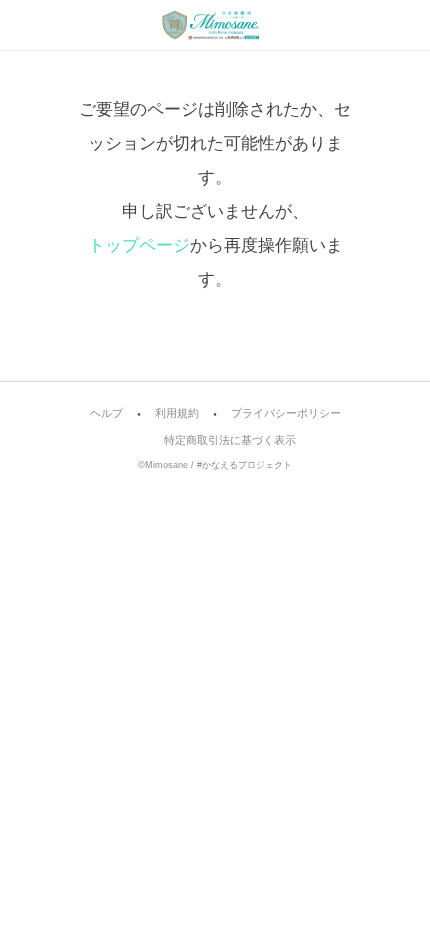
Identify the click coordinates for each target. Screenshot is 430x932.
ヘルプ (106, 413)
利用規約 (177, 413)
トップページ (139, 245)
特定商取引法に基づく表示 (230, 440)
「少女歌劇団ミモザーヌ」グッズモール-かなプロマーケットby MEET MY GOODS (215, 25)
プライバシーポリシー (286, 413)
